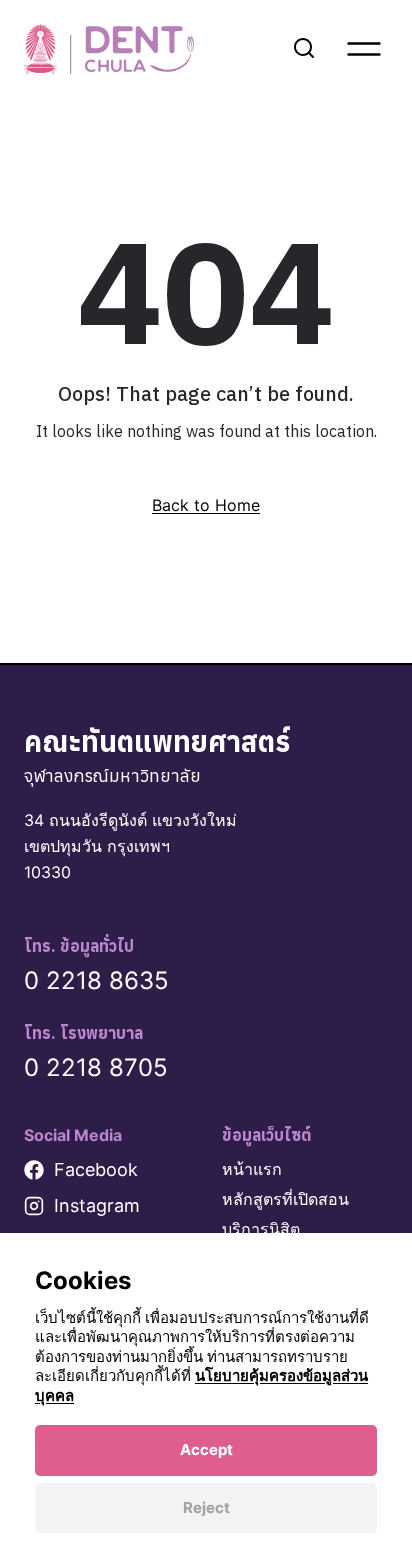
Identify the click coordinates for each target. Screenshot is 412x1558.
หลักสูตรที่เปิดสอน (285, 1199)
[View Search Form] (304, 49)
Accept (206, 1449)
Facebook (96, 1169)
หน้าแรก (252, 1169)
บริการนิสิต (261, 1229)
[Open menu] (364, 49)
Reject (206, 1507)
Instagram (97, 1205)
